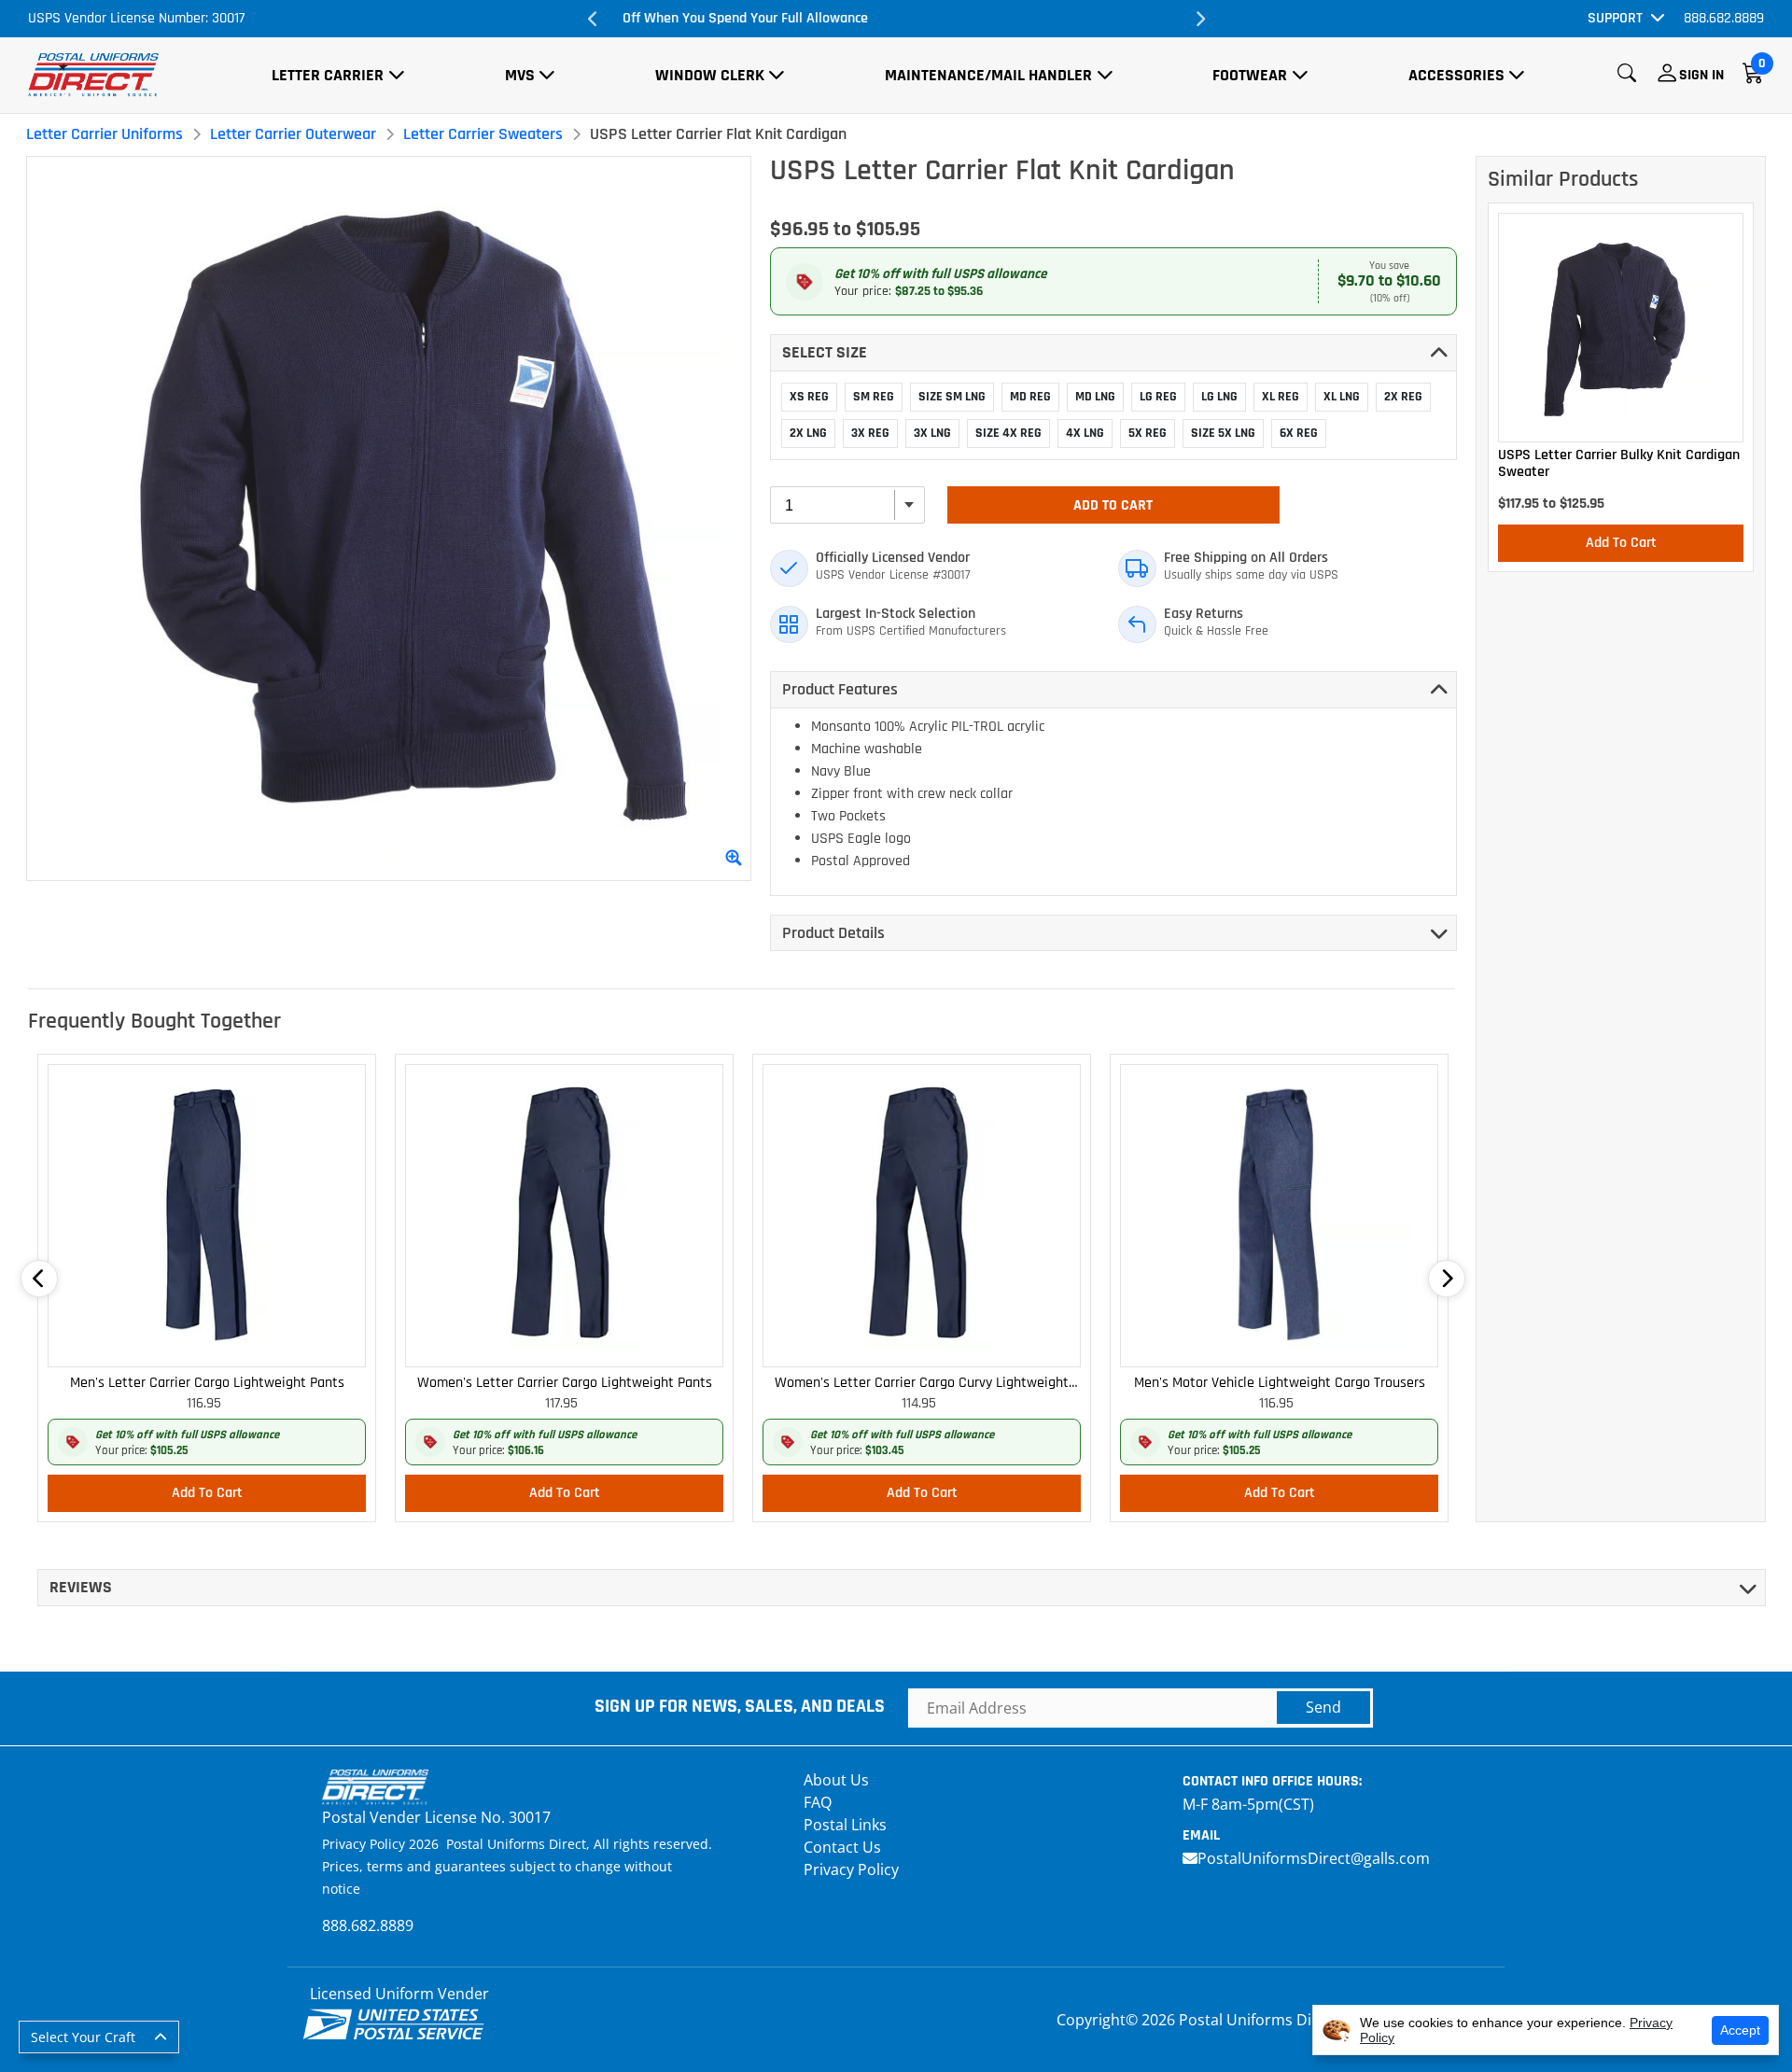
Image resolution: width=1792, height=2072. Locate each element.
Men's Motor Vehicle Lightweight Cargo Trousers (1280, 1383)
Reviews (81, 1587)
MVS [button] (520, 75)
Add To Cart (1113, 505)
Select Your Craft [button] (83, 2037)
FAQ (818, 1802)
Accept (1740, 2030)
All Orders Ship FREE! (896, 18)
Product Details (833, 933)
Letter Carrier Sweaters (483, 134)
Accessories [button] (1456, 75)
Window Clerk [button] (710, 75)
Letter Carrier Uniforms (105, 134)
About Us (836, 1780)
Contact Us (842, 1847)
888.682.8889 (1724, 18)
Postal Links (845, 1825)
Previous (593, 19)
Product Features (840, 689)
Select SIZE (825, 352)
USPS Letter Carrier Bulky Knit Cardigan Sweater (1619, 464)
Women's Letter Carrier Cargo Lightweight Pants (565, 1383)
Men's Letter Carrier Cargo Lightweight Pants (207, 1383)
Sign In (1701, 75)
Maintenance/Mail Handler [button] (988, 75)
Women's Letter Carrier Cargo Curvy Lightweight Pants (922, 1384)
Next (1199, 19)
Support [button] (1615, 18)
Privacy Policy (851, 1869)
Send (1323, 1707)
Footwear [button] (1250, 75)
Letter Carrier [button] (328, 75)
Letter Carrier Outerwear (293, 134)
